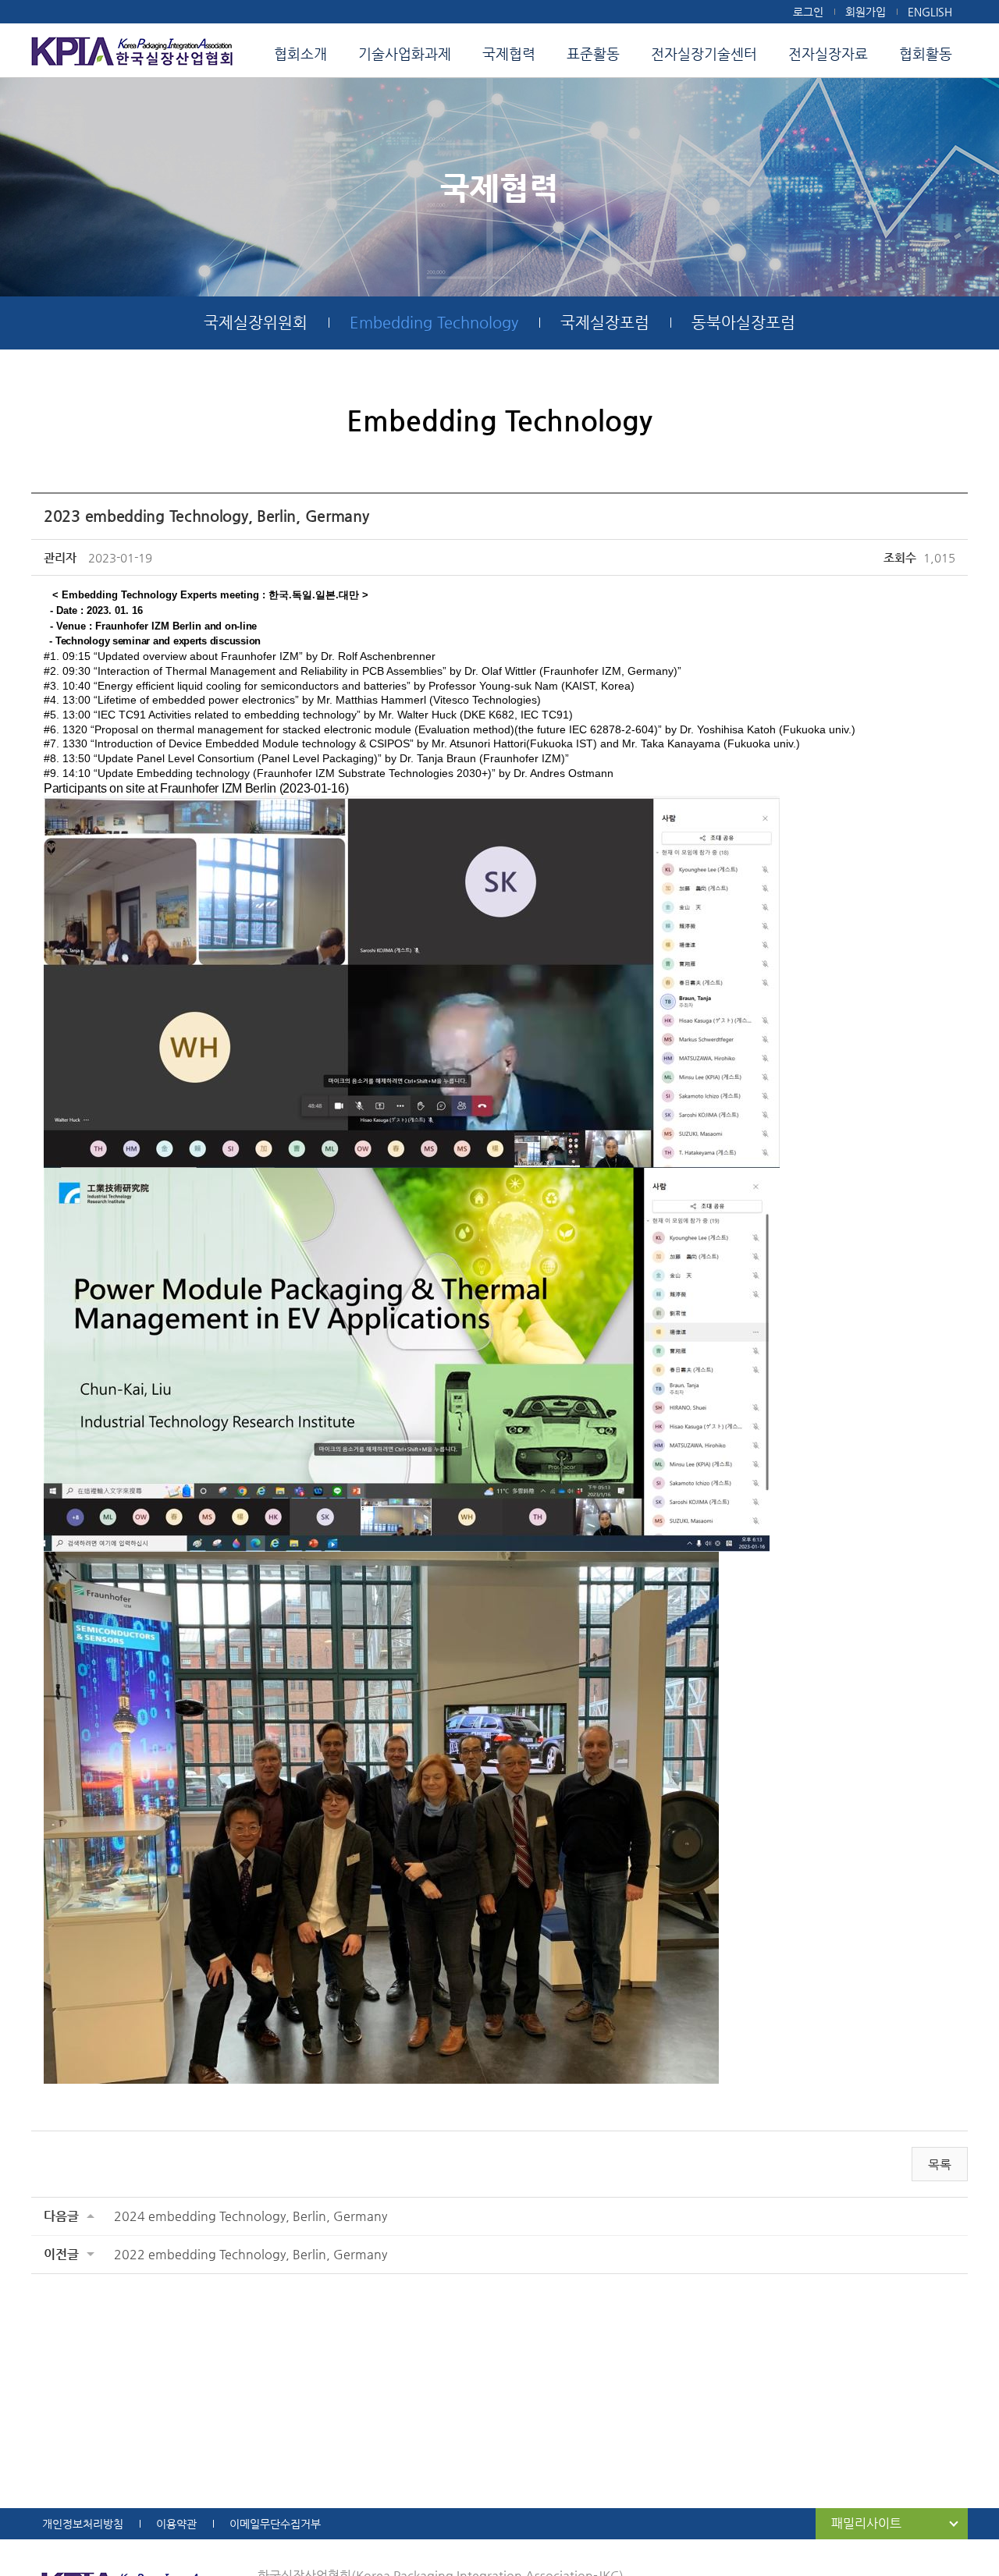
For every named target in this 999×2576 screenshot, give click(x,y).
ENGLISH (930, 12)
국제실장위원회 (256, 323)
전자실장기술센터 (704, 53)
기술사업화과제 (405, 53)
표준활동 (593, 53)
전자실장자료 (828, 53)
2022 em (251, 2254)
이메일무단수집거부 (275, 2524)
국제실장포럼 (605, 323)
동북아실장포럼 (743, 323)
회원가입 (866, 12)
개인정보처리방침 (83, 2524)
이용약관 (176, 2524)
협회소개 (300, 53)
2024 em (251, 2216)
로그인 (808, 12)
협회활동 (926, 53)
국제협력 (509, 53)
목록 (940, 2164)
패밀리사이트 (866, 2523)
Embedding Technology (434, 323)
